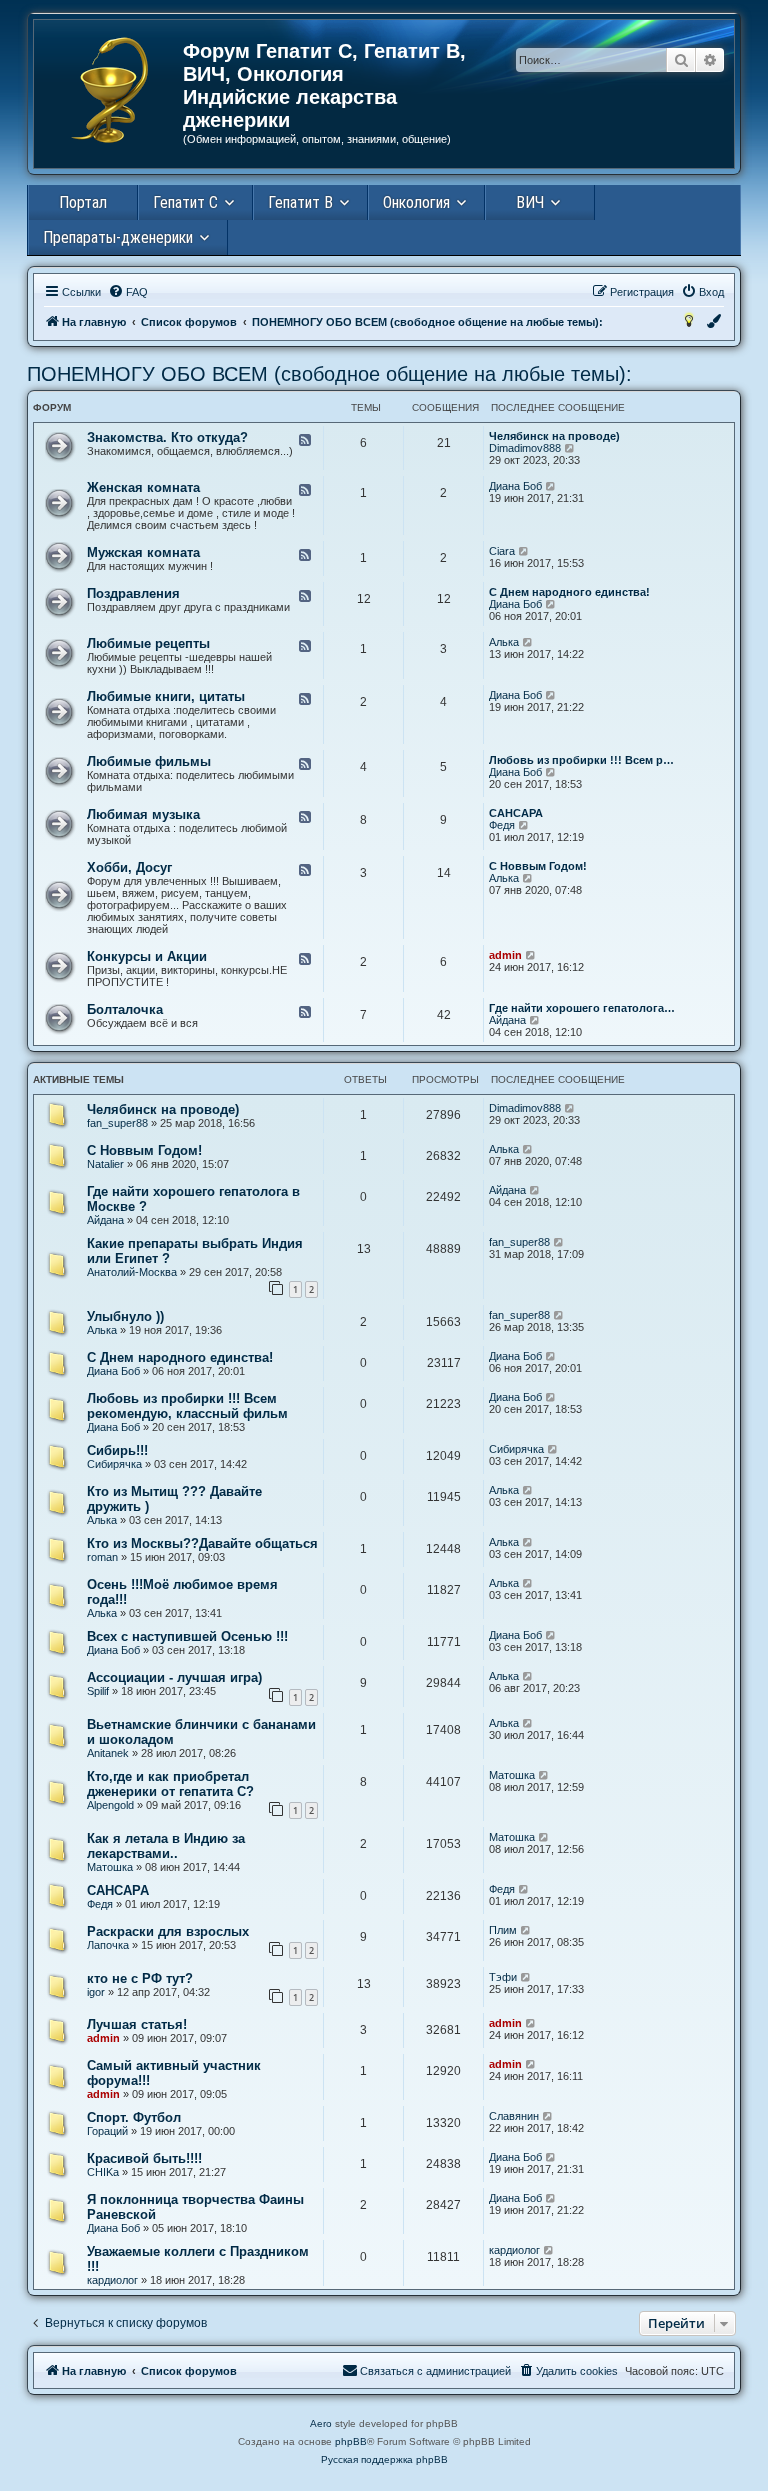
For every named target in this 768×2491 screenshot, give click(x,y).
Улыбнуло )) (125, 1316)
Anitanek (108, 1753)
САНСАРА (516, 813)
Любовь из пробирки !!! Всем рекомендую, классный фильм (187, 1406)
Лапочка (108, 1945)
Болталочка (125, 1009)
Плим (503, 1930)
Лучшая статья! (137, 2024)
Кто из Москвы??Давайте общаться (202, 1543)
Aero (321, 2423)
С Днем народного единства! (569, 592)
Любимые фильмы (149, 761)
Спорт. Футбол (134, 2117)
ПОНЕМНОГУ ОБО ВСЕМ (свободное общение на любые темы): (329, 374)
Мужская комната (143, 552)
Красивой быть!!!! (144, 2158)
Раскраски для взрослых (168, 1931)
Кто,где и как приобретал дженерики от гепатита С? (170, 1784)
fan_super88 (117, 1123)
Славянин (514, 2116)
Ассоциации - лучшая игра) (174, 1677)
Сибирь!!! (117, 1450)
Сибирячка (114, 1464)
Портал (83, 202)
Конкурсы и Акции (147, 956)
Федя (502, 825)
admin (505, 955)
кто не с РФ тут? (140, 1978)
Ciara (502, 551)
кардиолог (112, 2280)
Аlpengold (110, 1805)
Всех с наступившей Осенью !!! (187, 1636)
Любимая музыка (143, 814)
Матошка (512, 1775)
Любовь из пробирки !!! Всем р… (581, 760)
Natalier (105, 1164)
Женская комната (143, 487)
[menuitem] (128, 292)
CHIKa (103, 2172)
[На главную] (109, 90)
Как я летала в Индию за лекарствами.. (166, 1846)
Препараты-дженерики (118, 237)
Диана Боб (515, 486)
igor (96, 1992)
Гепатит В (300, 202)
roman (102, 1557)
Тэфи (503, 1977)
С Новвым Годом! (538, 866)
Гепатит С (185, 202)
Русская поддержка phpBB (384, 2459)
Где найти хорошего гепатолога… (582, 1008)
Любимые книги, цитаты (166, 696)
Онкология (416, 202)
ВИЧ (530, 202)
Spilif (98, 1691)
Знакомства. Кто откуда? (167, 437)
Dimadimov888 (525, 448)
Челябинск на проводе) (554, 436)
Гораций (107, 2131)
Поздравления (133, 593)
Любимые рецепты (148, 643)
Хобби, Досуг (129, 867)
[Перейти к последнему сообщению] (570, 1108)
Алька (504, 642)
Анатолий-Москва (132, 1272)
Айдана (507, 1020)
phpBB (351, 2441)
